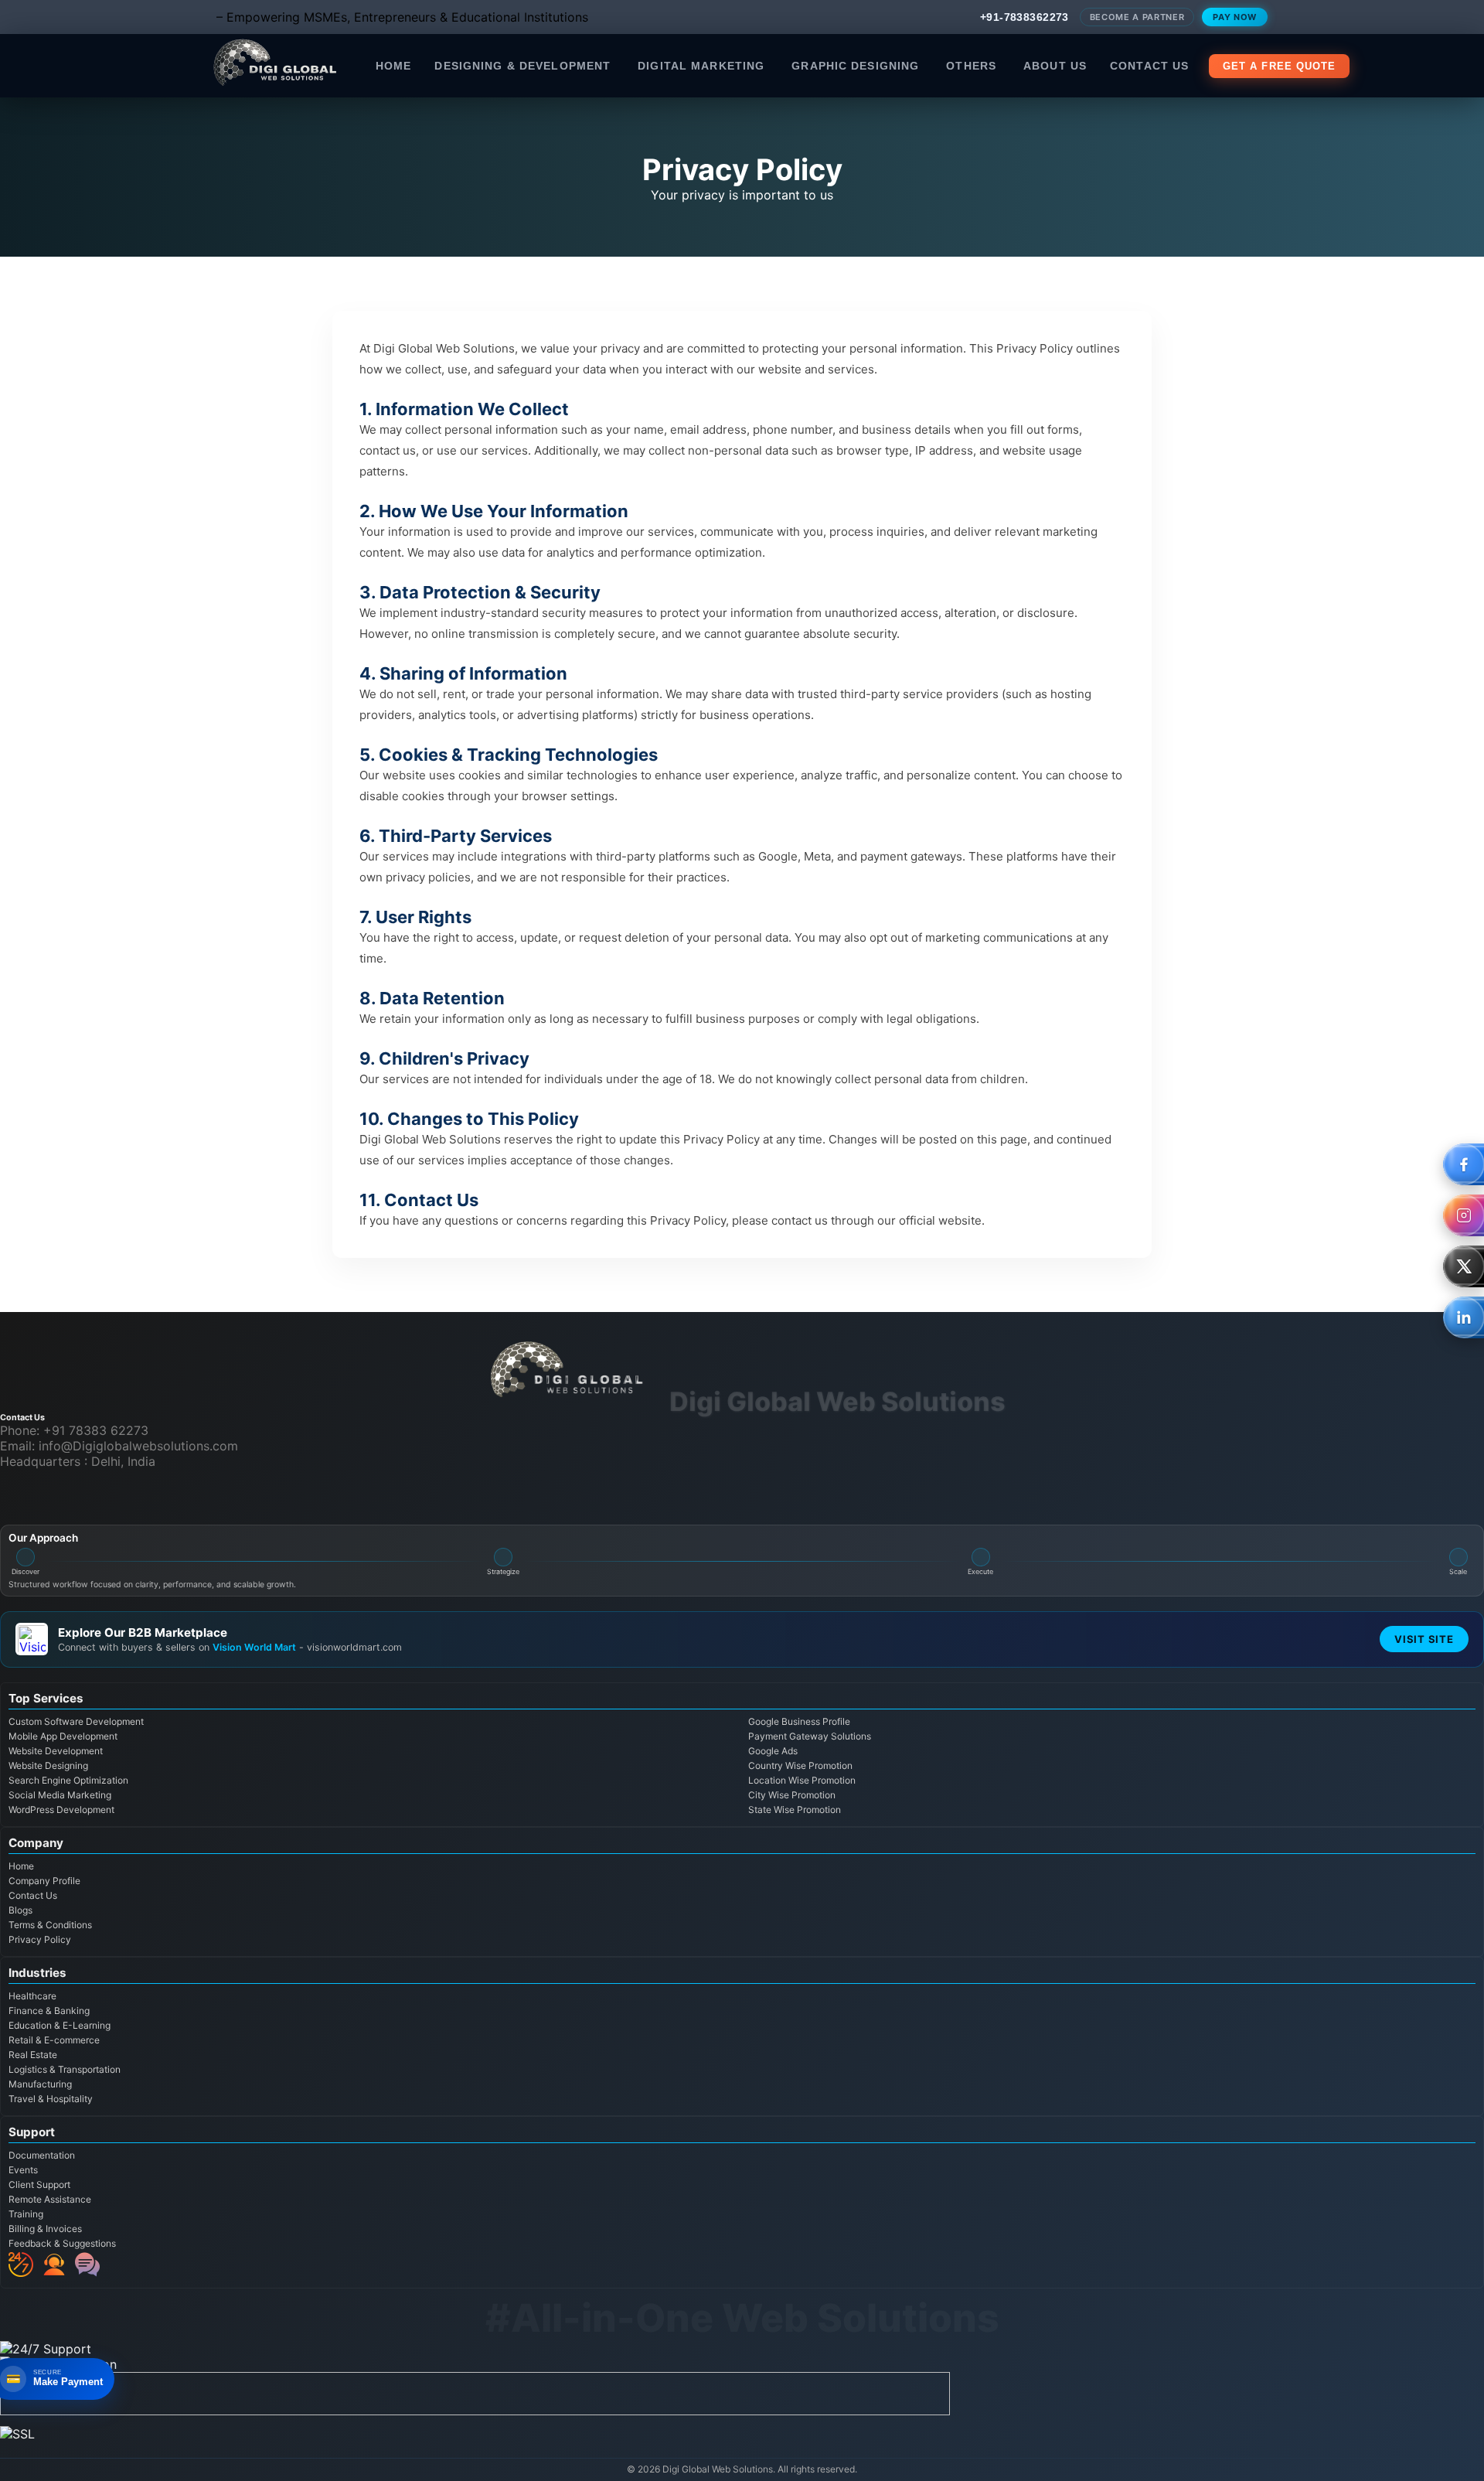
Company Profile (44, 1881)
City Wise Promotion (792, 1795)
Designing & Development (522, 66)
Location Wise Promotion (802, 1780)
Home (393, 66)
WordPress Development (61, 1810)
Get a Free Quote (1279, 66)
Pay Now (1235, 17)
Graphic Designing (855, 66)
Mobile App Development (63, 1736)
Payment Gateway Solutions (810, 1736)
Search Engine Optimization (68, 1780)
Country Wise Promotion (800, 1765)
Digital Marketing (701, 66)
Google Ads (773, 1751)
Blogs (20, 1910)
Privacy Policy (40, 1939)
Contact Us (1149, 66)
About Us (1055, 66)
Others (971, 66)
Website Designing (48, 1765)
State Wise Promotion (795, 1810)
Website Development (56, 1751)
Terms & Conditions (50, 1925)
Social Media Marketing (60, 1795)
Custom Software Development (76, 1721)
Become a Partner (1137, 17)
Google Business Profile (799, 1721)
